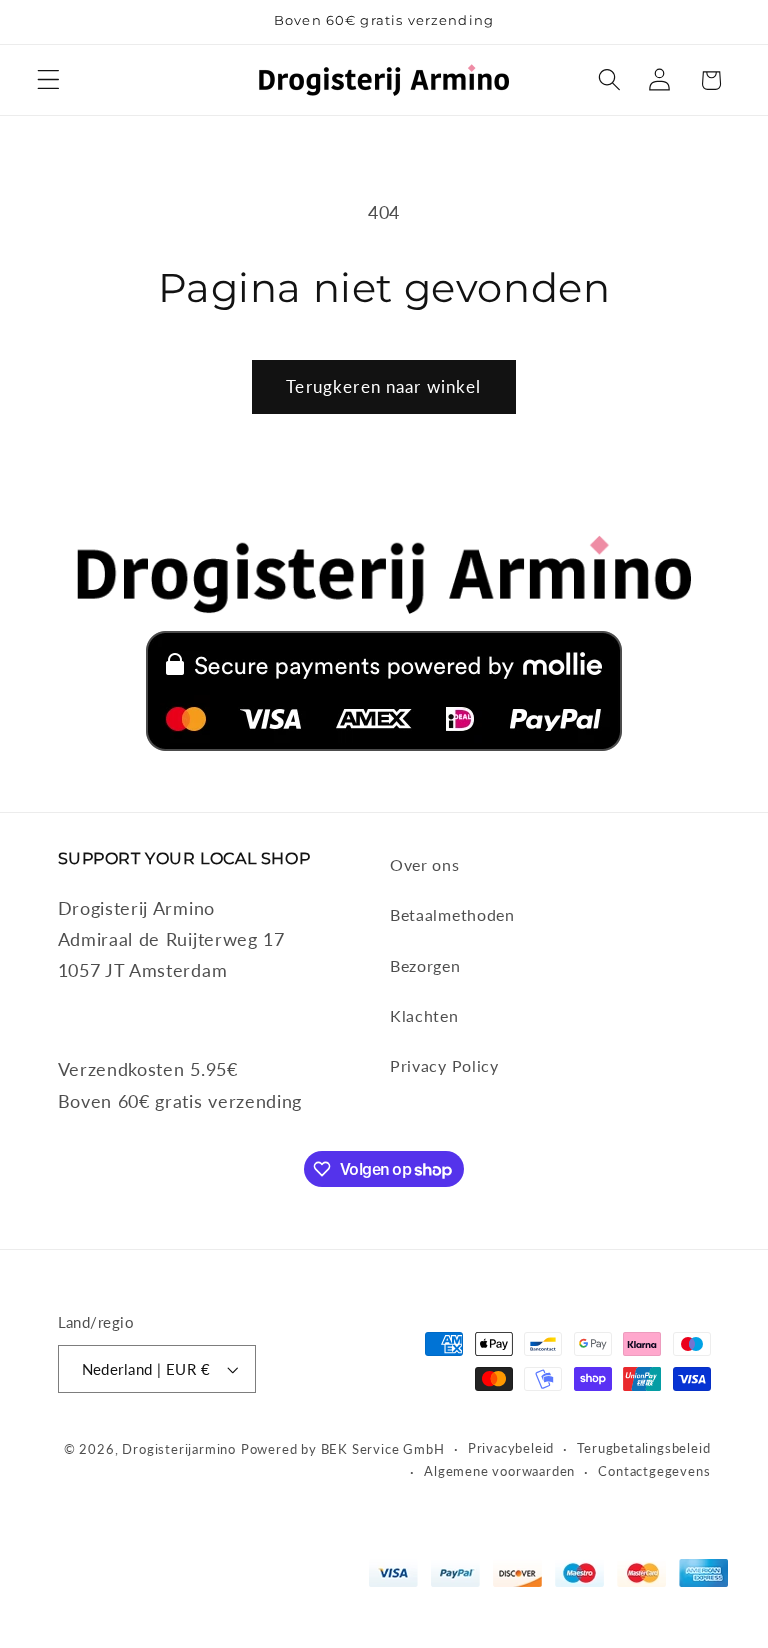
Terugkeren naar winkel (383, 386)
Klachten (424, 1015)
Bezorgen (425, 965)
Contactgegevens (654, 1471)
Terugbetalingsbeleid (643, 1448)
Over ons (425, 864)
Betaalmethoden (452, 914)
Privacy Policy (444, 1065)
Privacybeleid (511, 1448)
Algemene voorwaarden (499, 1471)
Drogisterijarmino (179, 1449)
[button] (48, 80)
